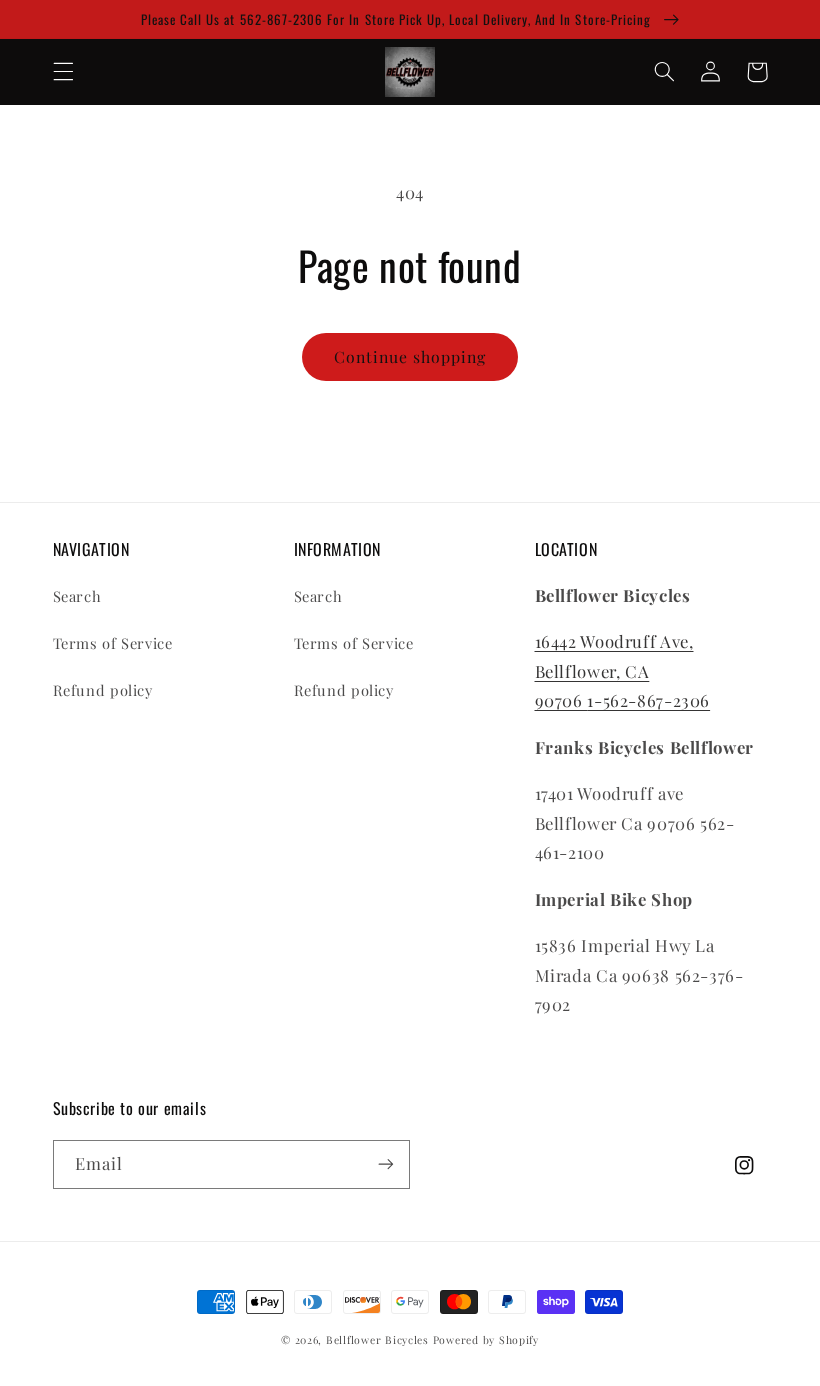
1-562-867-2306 (648, 700)
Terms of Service (113, 643)
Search (77, 596)
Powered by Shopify (486, 1340)
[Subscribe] (386, 1164)
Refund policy (103, 690)
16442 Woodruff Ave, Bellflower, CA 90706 (614, 670)
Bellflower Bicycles (377, 1340)
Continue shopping (410, 356)
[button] (63, 72)
